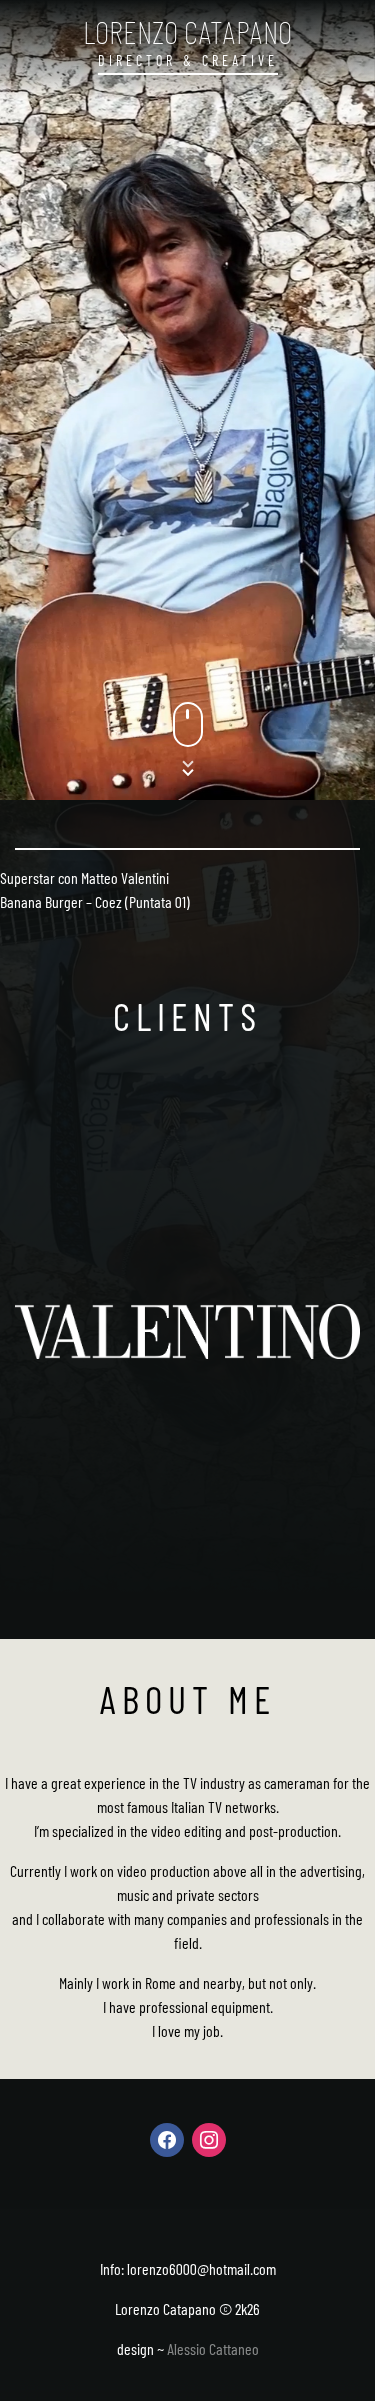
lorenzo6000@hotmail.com (201, 2268)
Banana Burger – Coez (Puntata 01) (95, 901)
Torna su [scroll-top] (330, 2351)
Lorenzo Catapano (187, 31)
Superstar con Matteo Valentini (84, 877)
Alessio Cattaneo (213, 2348)
